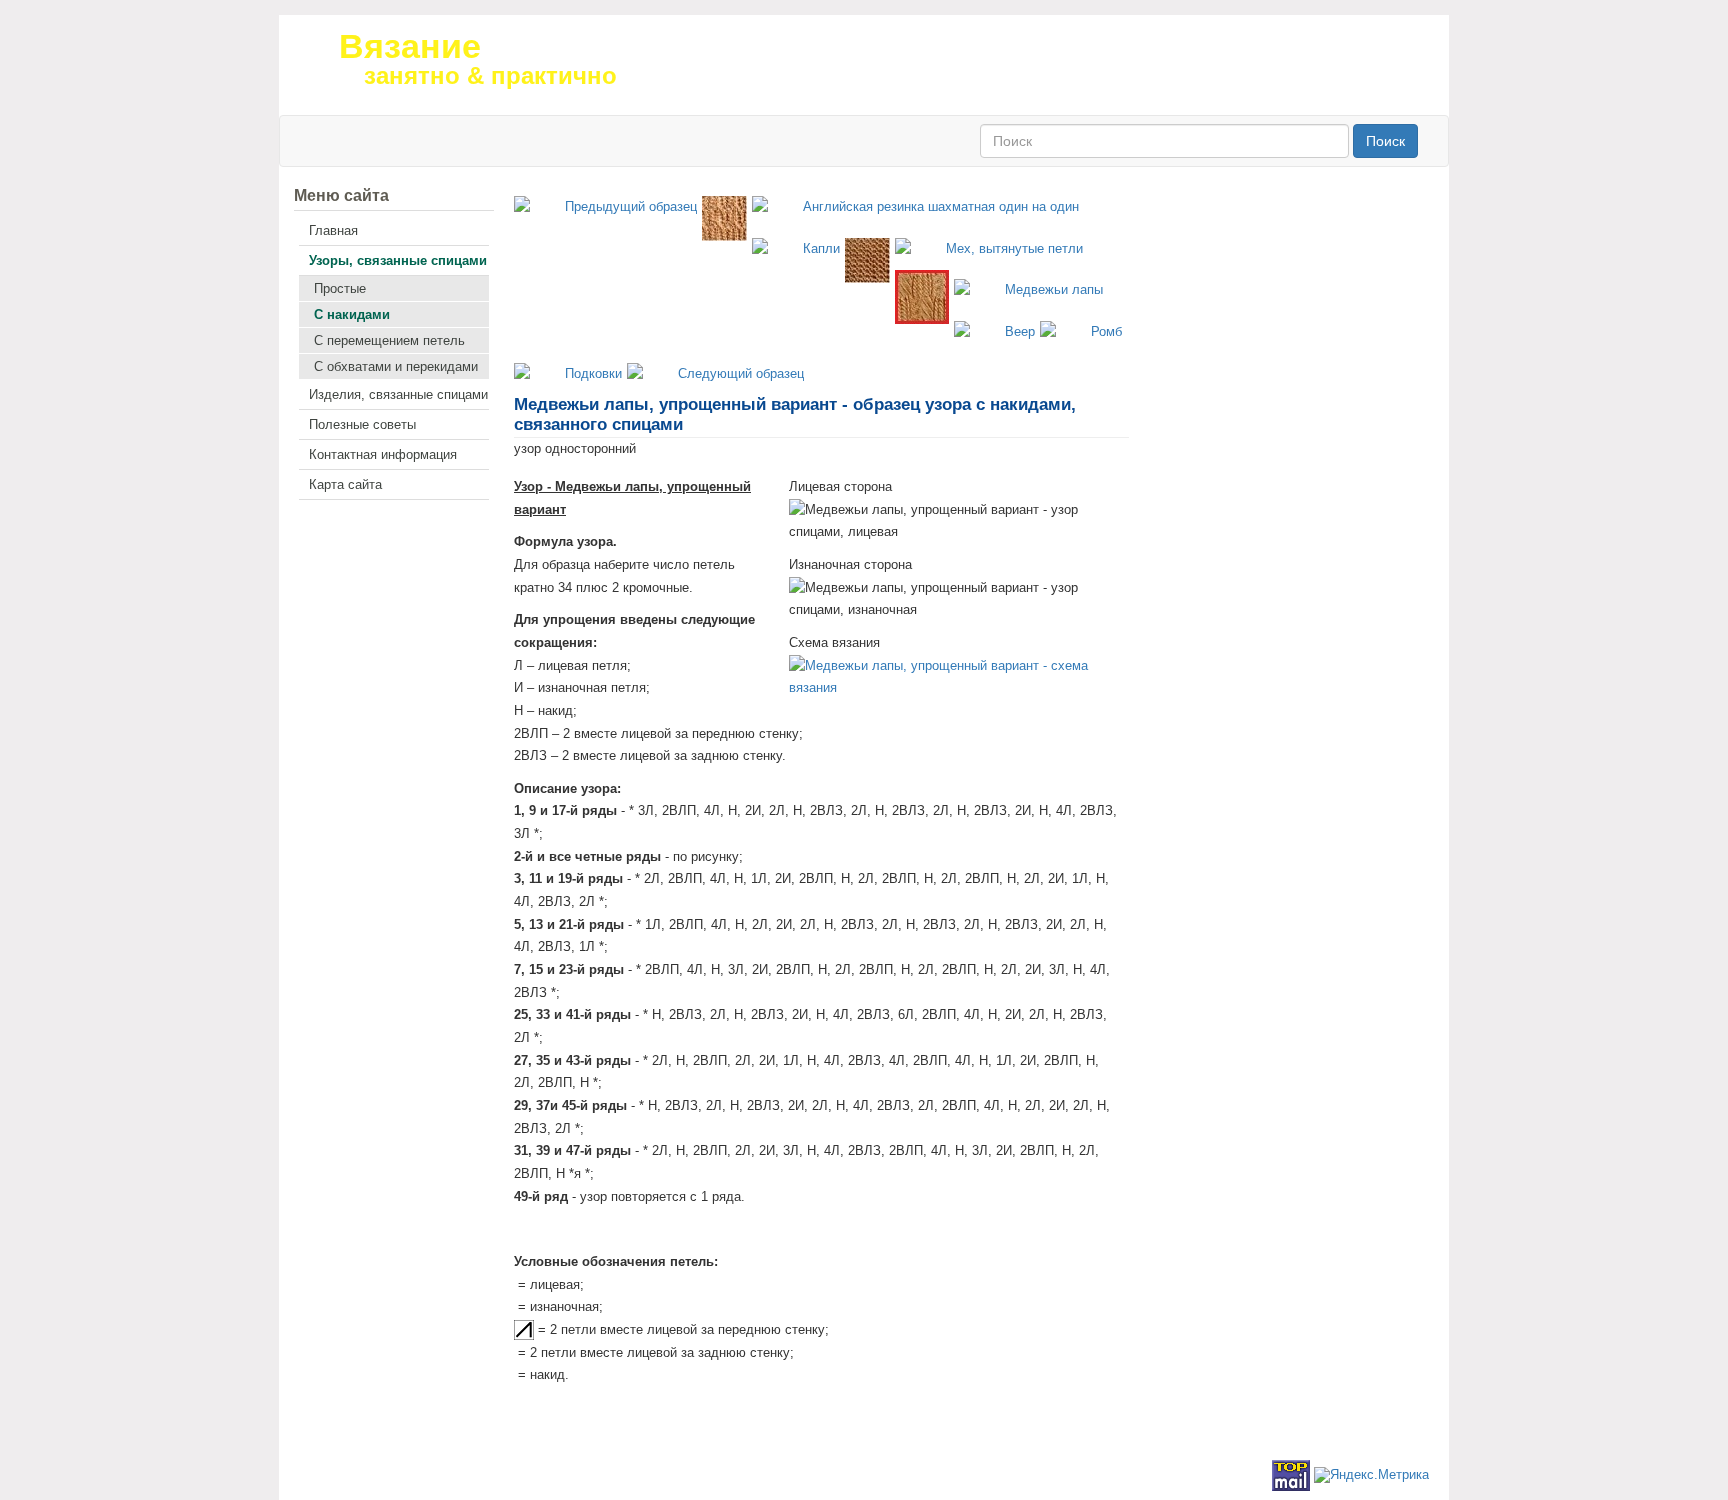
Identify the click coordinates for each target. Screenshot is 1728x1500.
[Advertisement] (1299, 312)
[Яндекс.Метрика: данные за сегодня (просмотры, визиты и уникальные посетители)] (1371, 1475)
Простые (340, 288)
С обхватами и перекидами (396, 366)
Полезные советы (362, 424)
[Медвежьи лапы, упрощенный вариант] (959, 681)
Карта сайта (345, 484)
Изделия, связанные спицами (398, 394)
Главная (333, 230)
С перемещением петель (389, 340)
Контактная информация (383, 454)
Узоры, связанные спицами (398, 260)
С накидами (352, 314)
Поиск (1385, 141)
